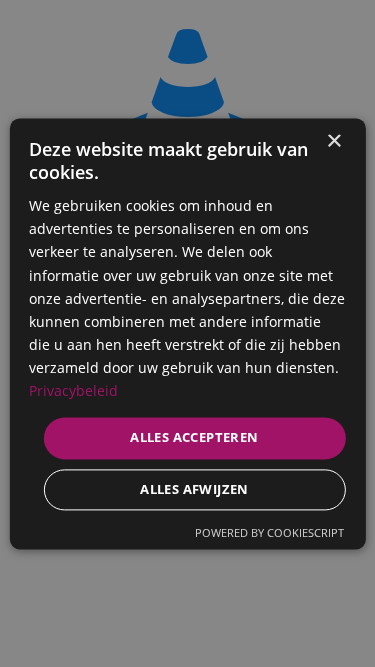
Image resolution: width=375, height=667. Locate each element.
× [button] (333, 141)
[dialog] (187, 333)
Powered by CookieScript (269, 532)
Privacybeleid (73, 390)
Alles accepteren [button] (194, 438)
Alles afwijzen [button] (194, 489)
